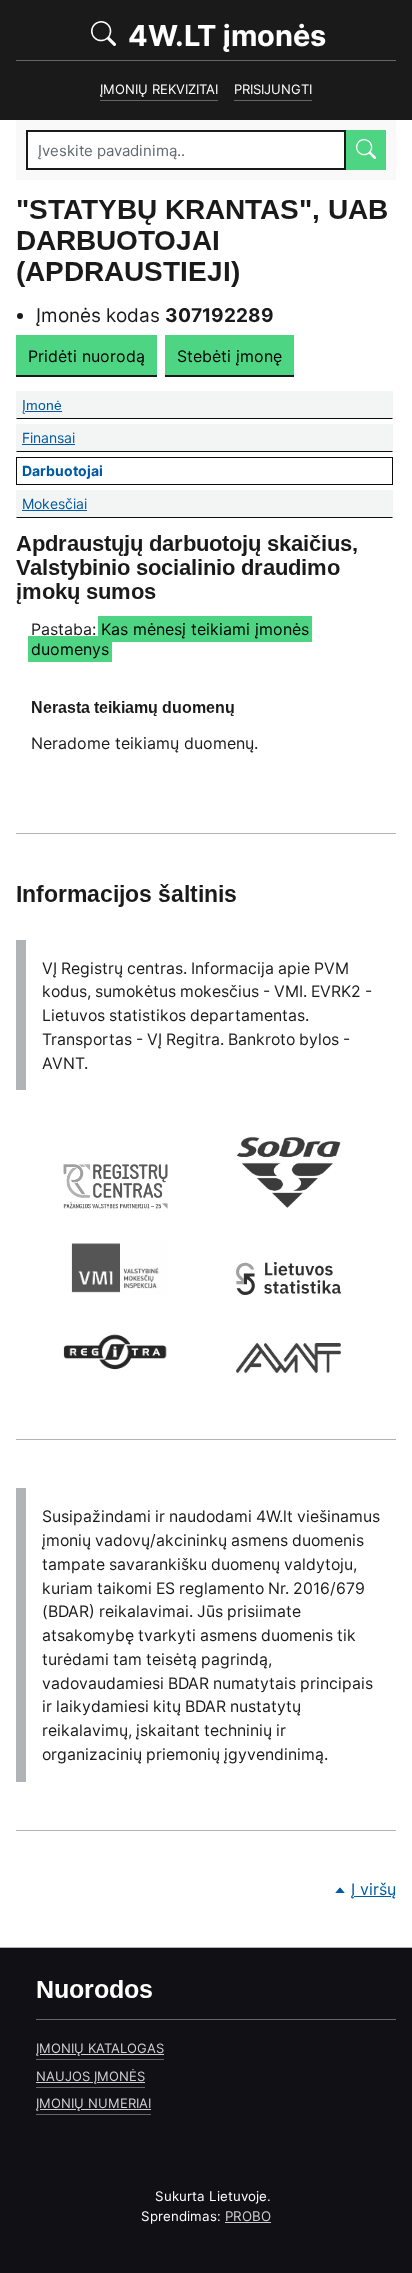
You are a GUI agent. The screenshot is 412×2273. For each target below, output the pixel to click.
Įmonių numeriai (93, 2103)
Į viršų (373, 1889)
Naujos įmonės (90, 2076)
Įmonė (157, 405)
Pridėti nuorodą (86, 356)
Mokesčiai (207, 503)
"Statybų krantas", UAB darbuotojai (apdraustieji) (202, 240)
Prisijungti (273, 89)
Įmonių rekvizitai (159, 89)
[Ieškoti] (366, 150)
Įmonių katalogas (100, 2048)
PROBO (248, 2216)
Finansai (206, 437)
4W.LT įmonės (258, 34)
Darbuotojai (207, 470)
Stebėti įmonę (229, 356)
